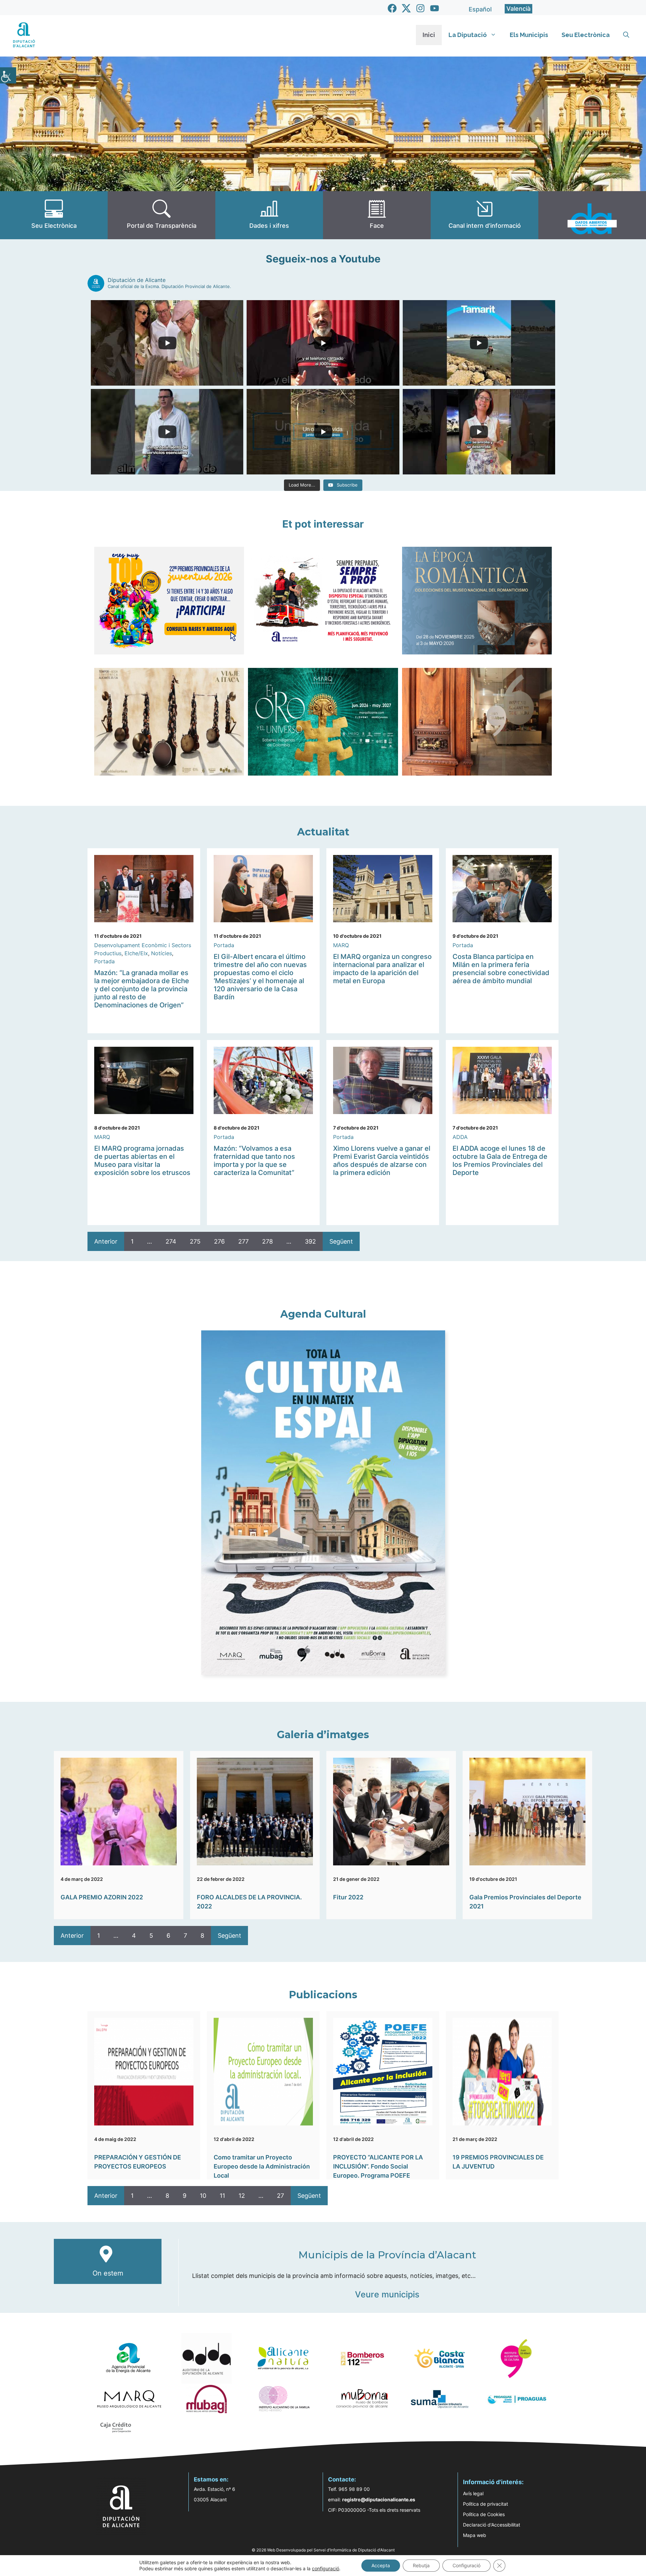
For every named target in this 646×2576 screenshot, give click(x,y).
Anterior (106, 1241)
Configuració (466, 2565)
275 (195, 1241)
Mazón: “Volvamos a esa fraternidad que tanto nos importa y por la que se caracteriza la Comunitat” (254, 1160)
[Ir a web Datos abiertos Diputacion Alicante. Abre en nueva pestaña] (592, 215)
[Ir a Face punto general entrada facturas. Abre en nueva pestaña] (377, 215)
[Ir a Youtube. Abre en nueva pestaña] (435, 8)
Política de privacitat (486, 2504)
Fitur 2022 (348, 1897)
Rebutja (421, 2565)
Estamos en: (211, 2479)
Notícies (161, 953)
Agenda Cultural (323, 1314)
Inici (429, 35)
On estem (108, 2273)
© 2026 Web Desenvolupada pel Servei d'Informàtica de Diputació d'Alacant (323, 2550)
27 (280, 2196)
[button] (626, 35)
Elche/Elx (136, 953)
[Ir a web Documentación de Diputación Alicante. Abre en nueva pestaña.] (269, 215)
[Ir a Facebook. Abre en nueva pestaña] (392, 8)
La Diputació (468, 35)
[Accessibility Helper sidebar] (8, 75)
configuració (326, 2568)
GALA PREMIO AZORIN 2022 (102, 1897)
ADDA (460, 1137)
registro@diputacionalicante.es (379, 2499)
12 (242, 2196)
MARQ (341, 945)
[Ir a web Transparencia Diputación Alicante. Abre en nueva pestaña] (161, 215)
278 (267, 1241)
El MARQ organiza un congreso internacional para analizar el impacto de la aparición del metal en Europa (382, 969)
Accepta (381, 2565)
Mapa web (475, 2535)
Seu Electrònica (586, 35)
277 (243, 1241)
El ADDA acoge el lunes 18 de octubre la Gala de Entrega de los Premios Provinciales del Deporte (500, 1160)
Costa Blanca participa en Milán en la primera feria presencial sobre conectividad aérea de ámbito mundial (501, 969)
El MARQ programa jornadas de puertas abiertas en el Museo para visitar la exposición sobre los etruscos (142, 1160)
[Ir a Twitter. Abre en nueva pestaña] (406, 8)
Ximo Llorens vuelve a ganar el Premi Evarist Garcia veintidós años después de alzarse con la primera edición (382, 1160)
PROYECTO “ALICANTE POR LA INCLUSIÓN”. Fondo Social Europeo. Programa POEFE (378, 2166)
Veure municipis (387, 2294)
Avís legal (473, 2493)
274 (171, 1241)
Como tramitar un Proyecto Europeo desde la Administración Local (262, 2166)
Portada (104, 961)
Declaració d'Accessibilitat (492, 2525)
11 (222, 2196)
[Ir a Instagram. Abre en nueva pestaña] (420, 8)
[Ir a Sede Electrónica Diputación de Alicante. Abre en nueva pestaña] (54, 215)
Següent (341, 1241)
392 (310, 1241)
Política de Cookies (484, 2514)
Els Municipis (529, 35)
